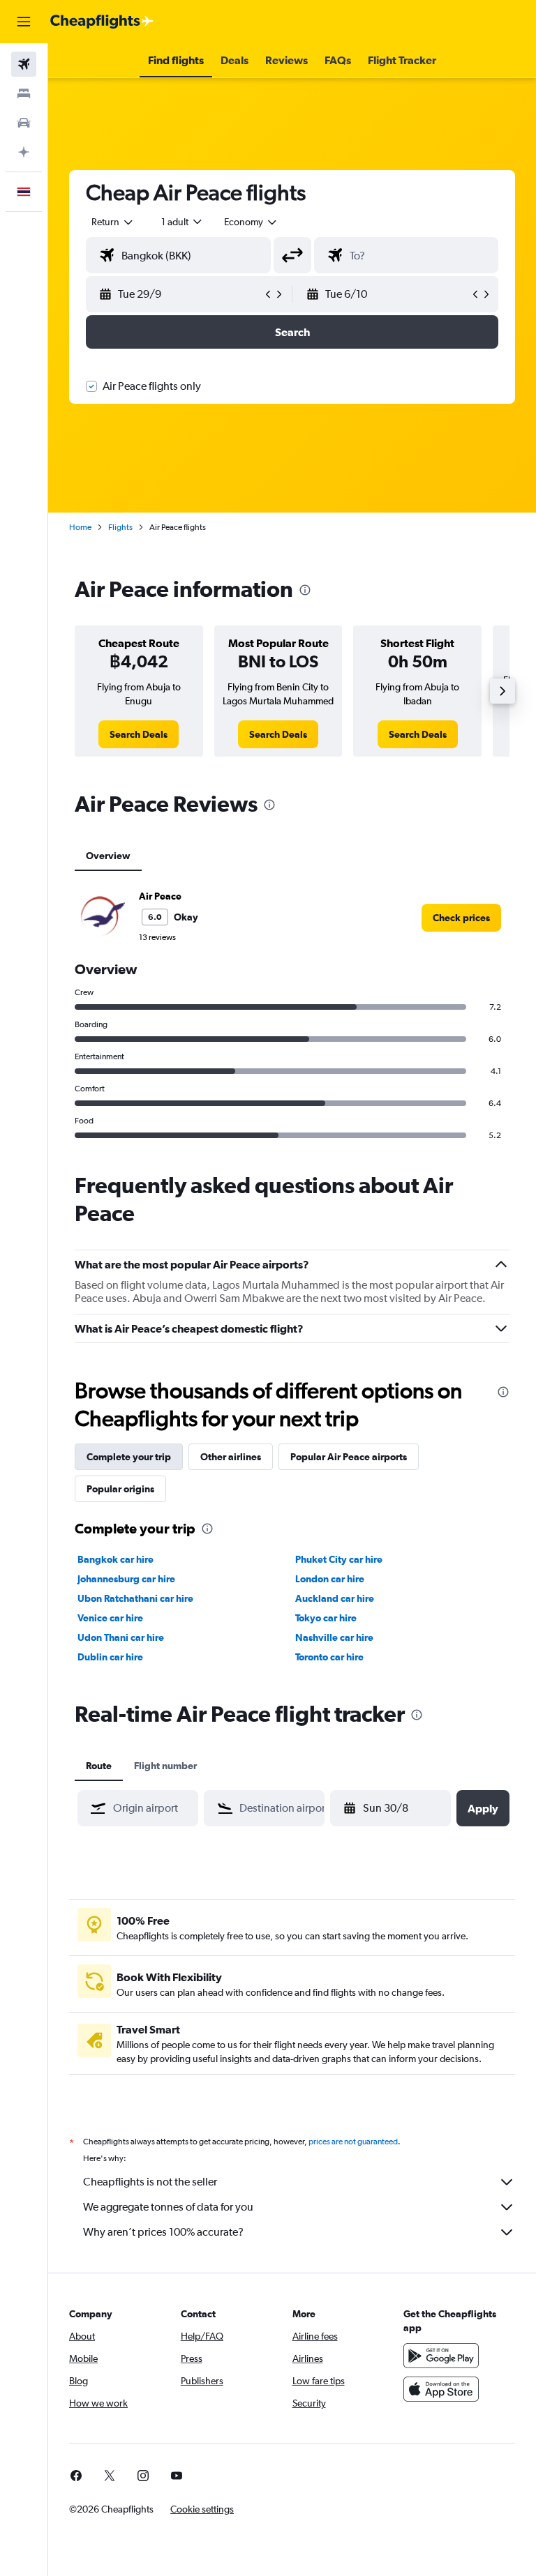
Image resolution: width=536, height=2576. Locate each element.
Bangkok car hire (116, 1559)
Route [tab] (99, 1766)
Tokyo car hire (326, 1618)
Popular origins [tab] (120, 1489)
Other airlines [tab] (231, 1457)
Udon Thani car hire (121, 1637)
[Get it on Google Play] (441, 2356)
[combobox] (251, 222)
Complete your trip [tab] (129, 1457)
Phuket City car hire (339, 1559)
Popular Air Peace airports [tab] (349, 1457)
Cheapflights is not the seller (150, 2182)
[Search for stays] (24, 93)
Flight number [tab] (165, 1766)
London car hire (330, 1579)
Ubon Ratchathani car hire (135, 1598)
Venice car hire (110, 1618)
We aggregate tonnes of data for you (168, 2207)
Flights (120, 527)
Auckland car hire (335, 1598)
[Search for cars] (24, 123)
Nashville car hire (334, 1637)
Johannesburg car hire (126, 1579)
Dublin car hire (110, 1657)
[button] (24, 22)
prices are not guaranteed (353, 2142)
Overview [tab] (108, 856)
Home (80, 527)
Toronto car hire (329, 1657)
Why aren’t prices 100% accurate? (163, 2232)
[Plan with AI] (24, 152)
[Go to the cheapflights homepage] (102, 22)
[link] (139, 734)
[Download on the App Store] (441, 2389)
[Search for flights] (24, 64)
